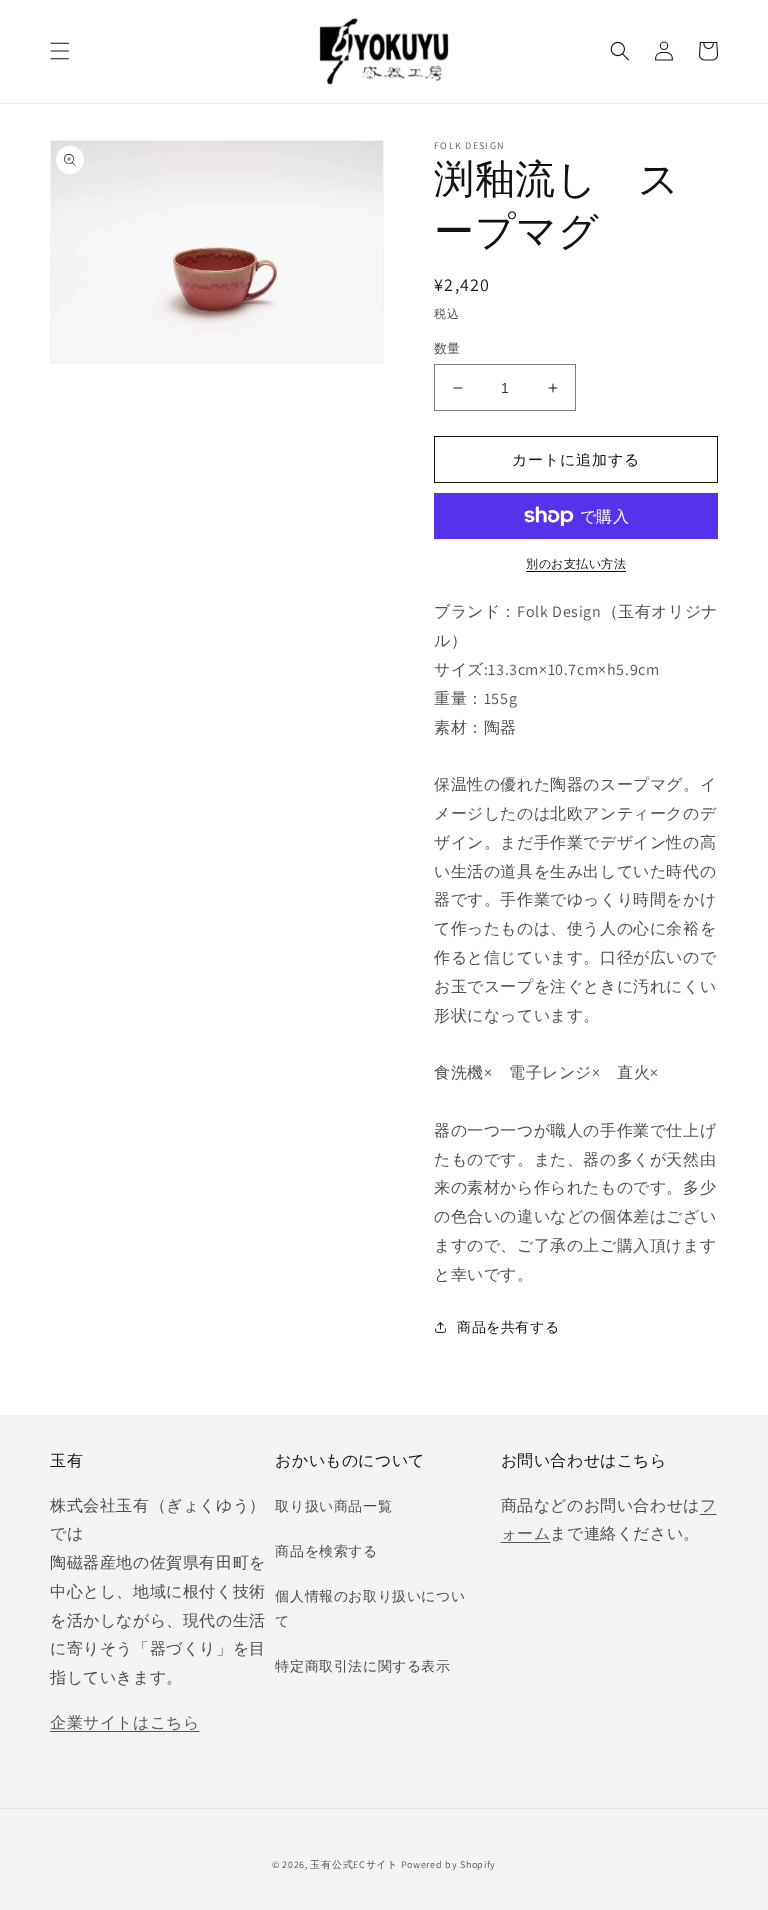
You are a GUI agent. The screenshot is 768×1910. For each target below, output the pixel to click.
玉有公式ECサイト (353, 1864)
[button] (60, 51)
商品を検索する (326, 1551)
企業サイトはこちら (124, 1722)
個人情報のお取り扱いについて (370, 1608)
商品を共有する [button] (508, 1327)
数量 (447, 348)
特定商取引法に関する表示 (362, 1666)
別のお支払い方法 (576, 563)
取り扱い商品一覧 (333, 1506)
